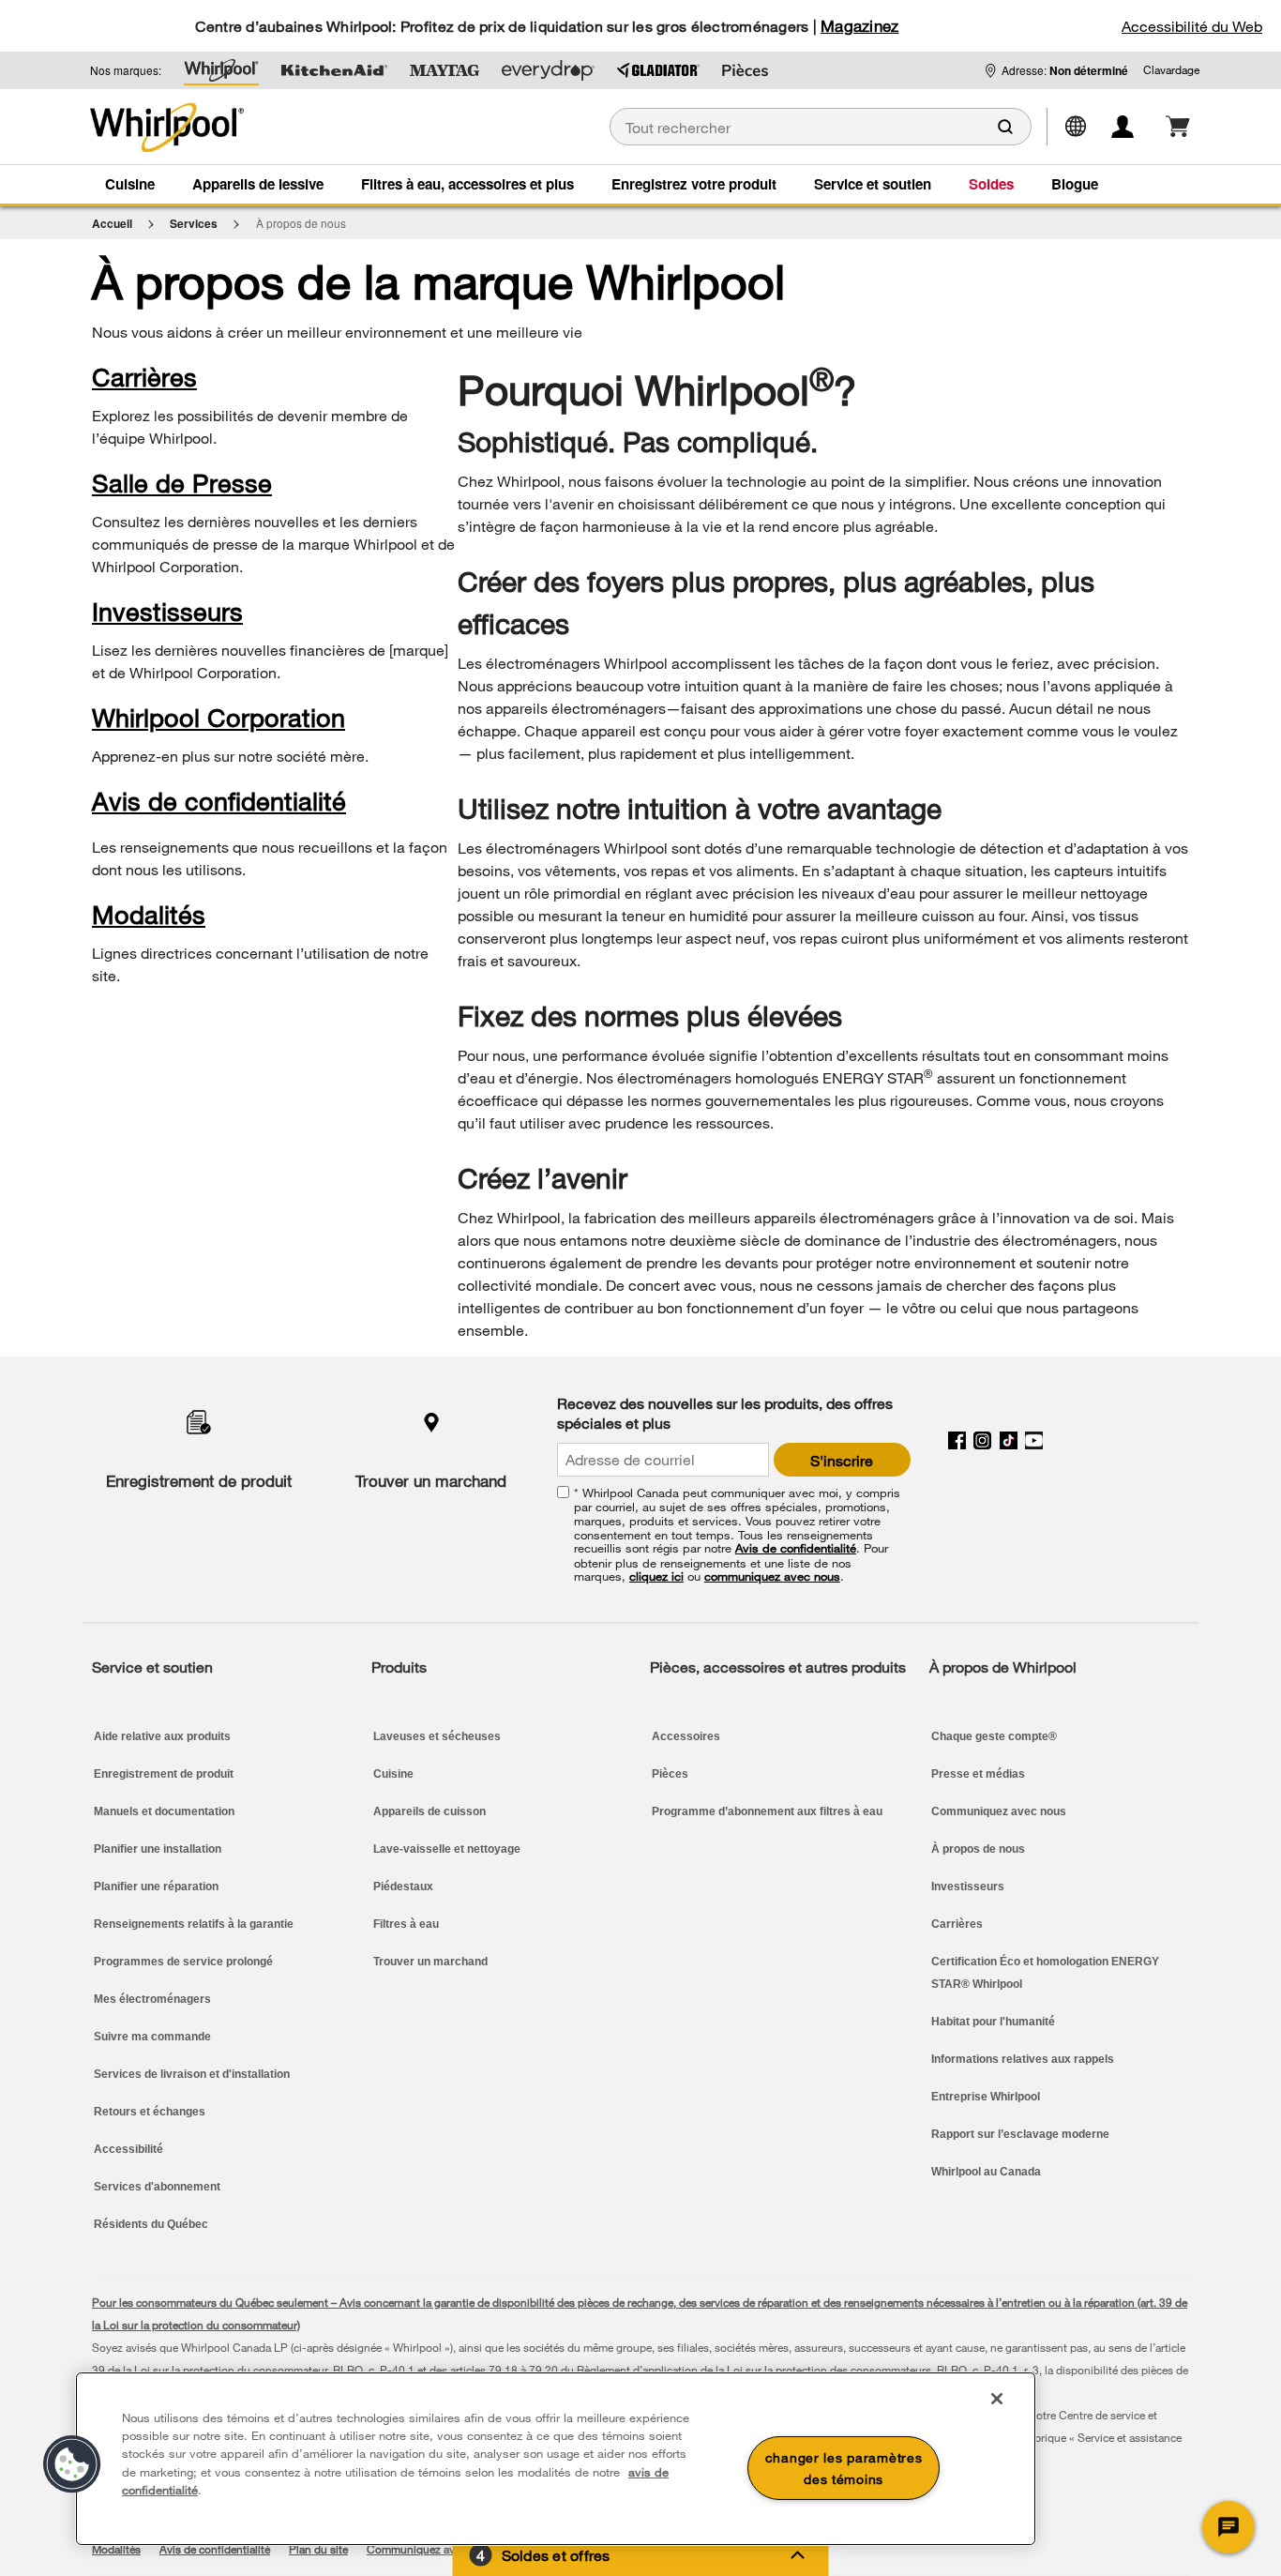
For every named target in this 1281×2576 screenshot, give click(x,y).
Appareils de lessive (258, 184)
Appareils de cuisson (430, 1811)
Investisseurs (167, 611)
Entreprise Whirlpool (986, 2097)
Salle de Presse (182, 483)
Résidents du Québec (151, 2224)
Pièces (670, 1774)
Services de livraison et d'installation (192, 2074)
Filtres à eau (406, 1924)
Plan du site (318, 2549)
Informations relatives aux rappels (1023, 2059)
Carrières (144, 377)
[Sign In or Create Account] (1134, 127)
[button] (1171, 70)
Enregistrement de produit (199, 1481)
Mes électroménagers (152, 1999)
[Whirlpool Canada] (242, 127)
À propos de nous (978, 1849)
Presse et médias (978, 1774)
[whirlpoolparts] (745, 70)
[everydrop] (548, 70)
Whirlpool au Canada (986, 2172)
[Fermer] (997, 2399)
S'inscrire (842, 1460)
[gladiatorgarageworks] (658, 70)
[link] (1177, 127)
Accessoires (686, 1736)
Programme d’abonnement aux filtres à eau (767, 1811)
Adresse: (1065, 71)
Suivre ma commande (152, 2037)
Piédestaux (403, 1887)
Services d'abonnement (157, 2187)
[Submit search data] (1005, 127)
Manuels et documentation (164, 1811)
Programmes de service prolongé (183, 1962)
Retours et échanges (150, 2112)
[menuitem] (126, 184)
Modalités (149, 914)
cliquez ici (656, 1576)
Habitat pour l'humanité (993, 2022)
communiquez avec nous (772, 1576)
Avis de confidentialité (219, 801)
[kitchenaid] (334, 70)
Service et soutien (873, 184)
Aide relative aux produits (162, 1736)
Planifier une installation (158, 1849)
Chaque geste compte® (994, 1736)
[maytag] (445, 70)
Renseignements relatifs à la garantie (194, 1924)
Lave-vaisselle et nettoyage (447, 1849)
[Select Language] (1083, 125)
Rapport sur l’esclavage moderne (1020, 2134)
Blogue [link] (1075, 184)
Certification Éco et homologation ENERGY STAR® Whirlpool (1045, 1973)
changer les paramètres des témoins (844, 2468)
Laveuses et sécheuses (437, 1736)
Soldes (991, 184)
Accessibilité (128, 2149)
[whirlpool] (221, 70)
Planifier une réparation (156, 1887)
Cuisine (130, 184)
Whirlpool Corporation (219, 717)
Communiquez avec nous (999, 1811)
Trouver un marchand (431, 1481)
